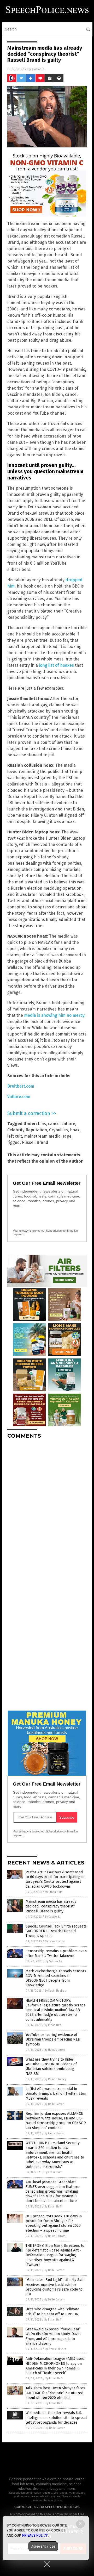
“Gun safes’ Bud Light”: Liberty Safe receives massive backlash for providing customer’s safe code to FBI (55, 2287)
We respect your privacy (69, 2493)
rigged (14, 1142)
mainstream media (42, 1136)
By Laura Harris (54, 1941)
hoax (75, 1130)
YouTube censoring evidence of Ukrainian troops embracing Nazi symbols (53, 2039)
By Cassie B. (52, 1917)
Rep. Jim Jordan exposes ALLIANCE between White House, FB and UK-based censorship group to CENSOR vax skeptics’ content (56, 2121)
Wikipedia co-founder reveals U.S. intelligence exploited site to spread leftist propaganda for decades (56, 2418)
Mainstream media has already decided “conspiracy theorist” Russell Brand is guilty (51, 1906)
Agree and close (43, 2546)
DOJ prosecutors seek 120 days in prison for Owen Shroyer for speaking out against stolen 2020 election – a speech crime (54, 2223)
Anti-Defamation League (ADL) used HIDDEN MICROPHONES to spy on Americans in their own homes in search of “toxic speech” (55, 2366)
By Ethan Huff (53, 1892)
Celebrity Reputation (27, 1130)
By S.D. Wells (54, 1961)
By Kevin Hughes (55, 1991)
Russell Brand (35, 1142)
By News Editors (55, 2050)
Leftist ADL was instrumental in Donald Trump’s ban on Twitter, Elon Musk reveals (56, 2094)
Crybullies (58, 1130)
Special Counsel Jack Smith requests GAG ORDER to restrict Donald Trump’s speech (56, 1931)
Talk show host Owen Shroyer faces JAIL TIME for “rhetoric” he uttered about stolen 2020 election (55, 2393)
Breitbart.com (21, 1086)
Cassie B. (38, 69)
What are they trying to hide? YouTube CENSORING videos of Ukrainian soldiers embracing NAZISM (51, 2067)
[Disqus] (47, 1508)
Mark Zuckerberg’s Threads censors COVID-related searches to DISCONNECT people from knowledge (56, 1978)
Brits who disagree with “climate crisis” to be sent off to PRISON (52, 2312)
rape (67, 1136)
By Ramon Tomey (55, 2079)
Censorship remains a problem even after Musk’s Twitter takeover (56, 1953)
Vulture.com (19, 1097)
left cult (15, 1136)
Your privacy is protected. (29, 1231)
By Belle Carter (54, 2104)
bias (42, 1124)
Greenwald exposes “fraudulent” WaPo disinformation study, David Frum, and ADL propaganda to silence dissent (53, 2336)
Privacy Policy (35, 2535)
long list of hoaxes (56, 665)
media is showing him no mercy (54, 1015)
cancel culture (62, 1124)
